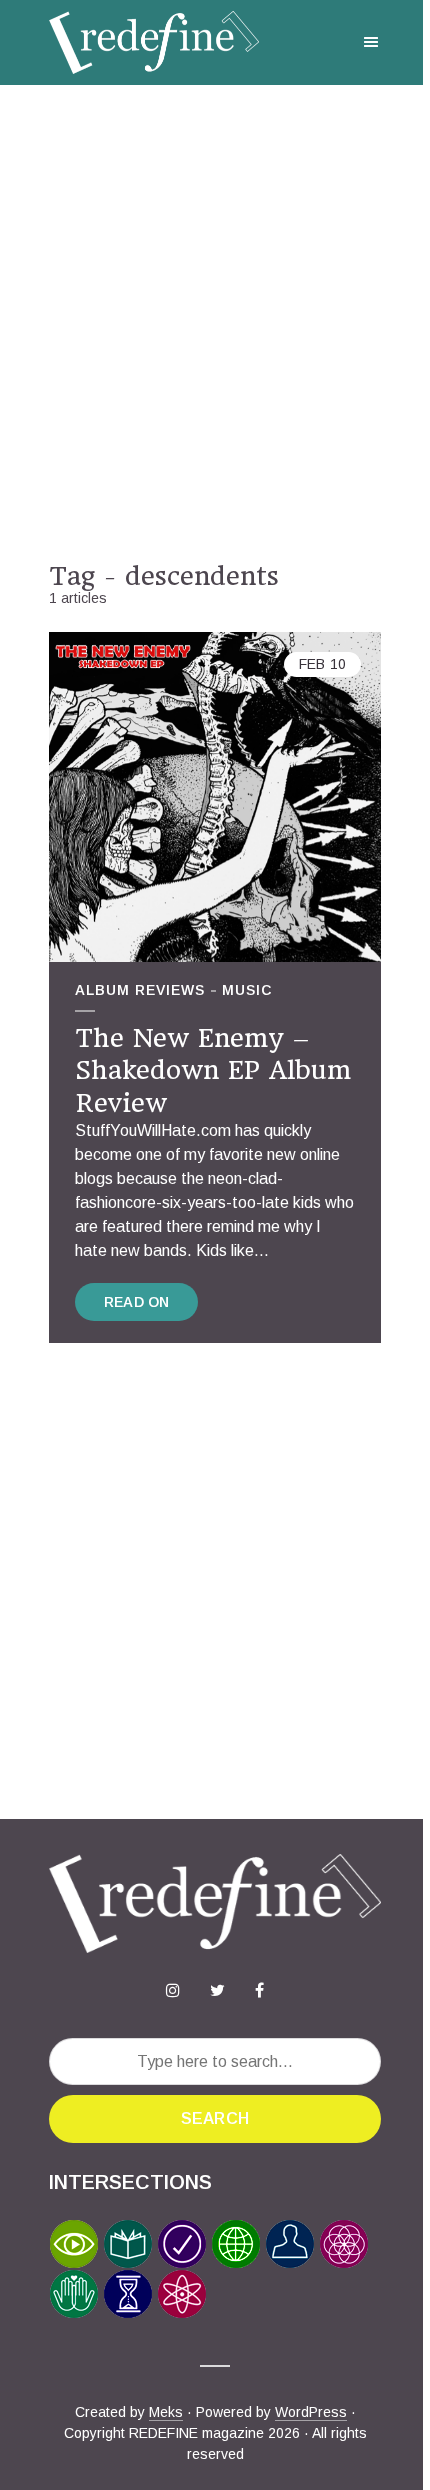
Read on (136, 1302)
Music (247, 990)
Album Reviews (140, 990)
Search (215, 2118)
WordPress (311, 2412)
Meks (166, 2412)
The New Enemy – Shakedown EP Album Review (213, 1070)
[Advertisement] (215, 323)
